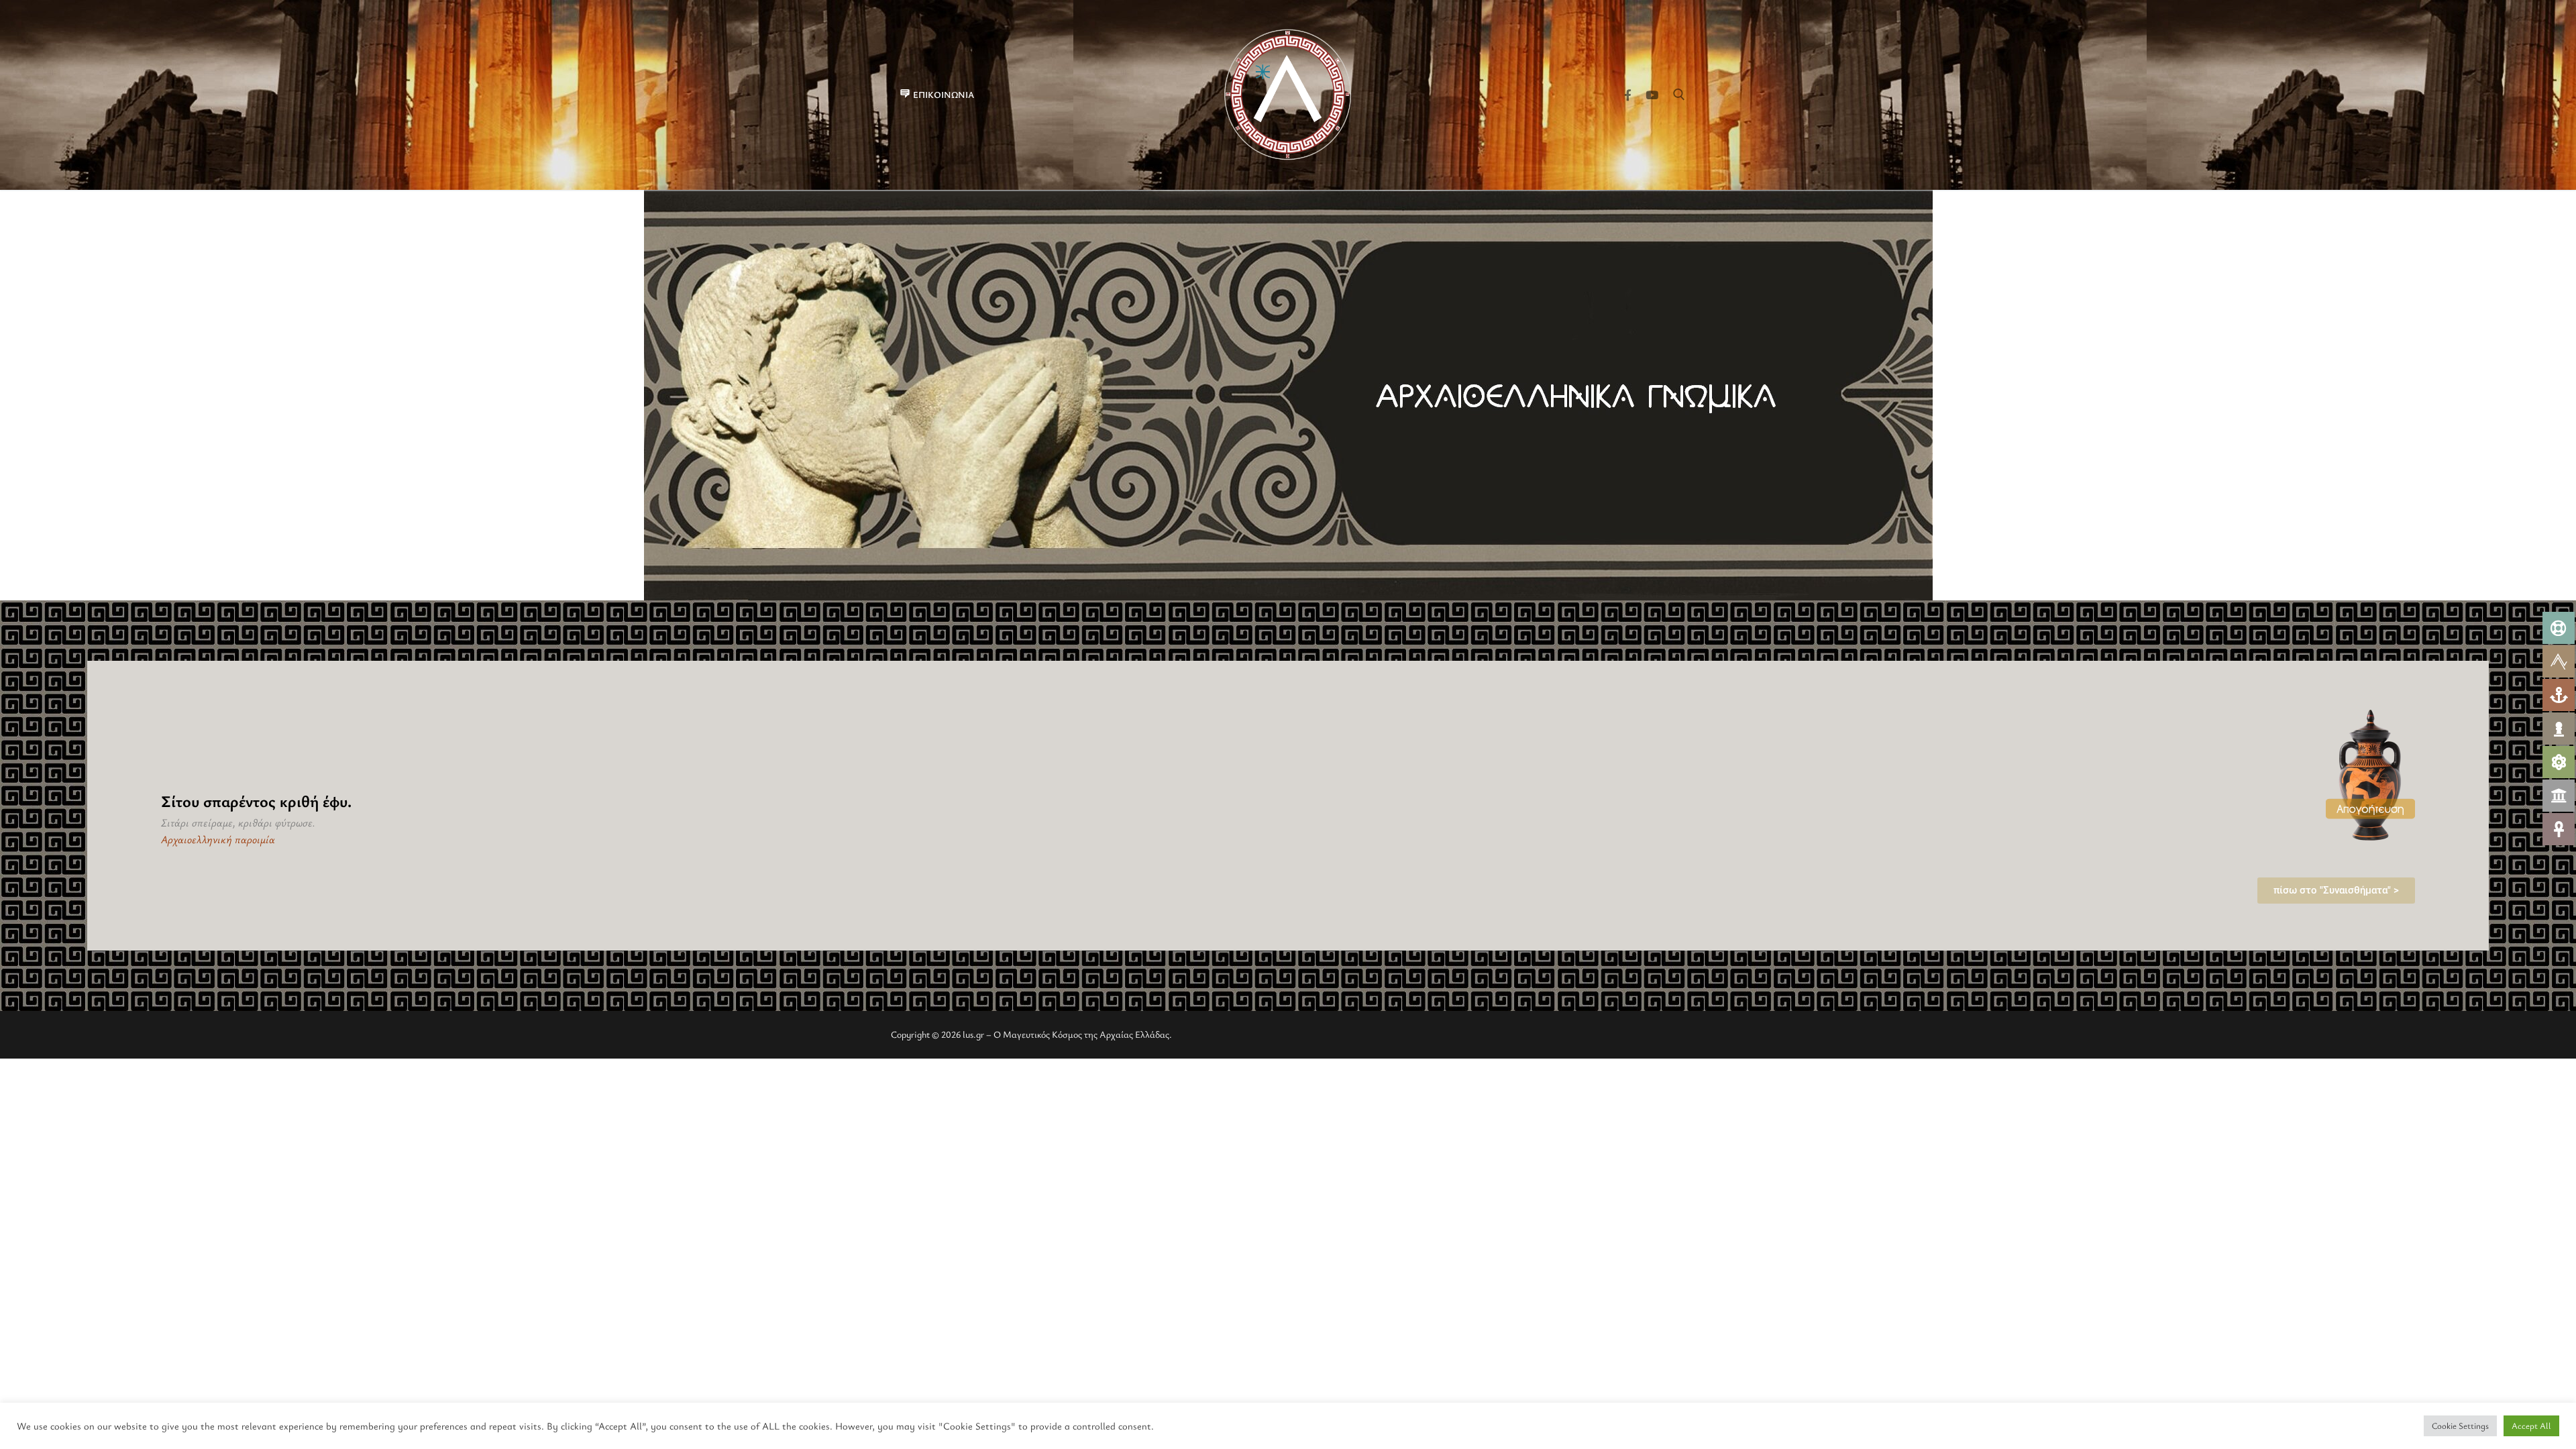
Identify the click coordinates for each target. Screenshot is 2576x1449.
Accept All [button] (2531, 1426)
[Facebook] (1628, 95)
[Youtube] (1652, 95)
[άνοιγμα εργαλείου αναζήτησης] (1679, 95)
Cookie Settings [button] (2460, 1426)
